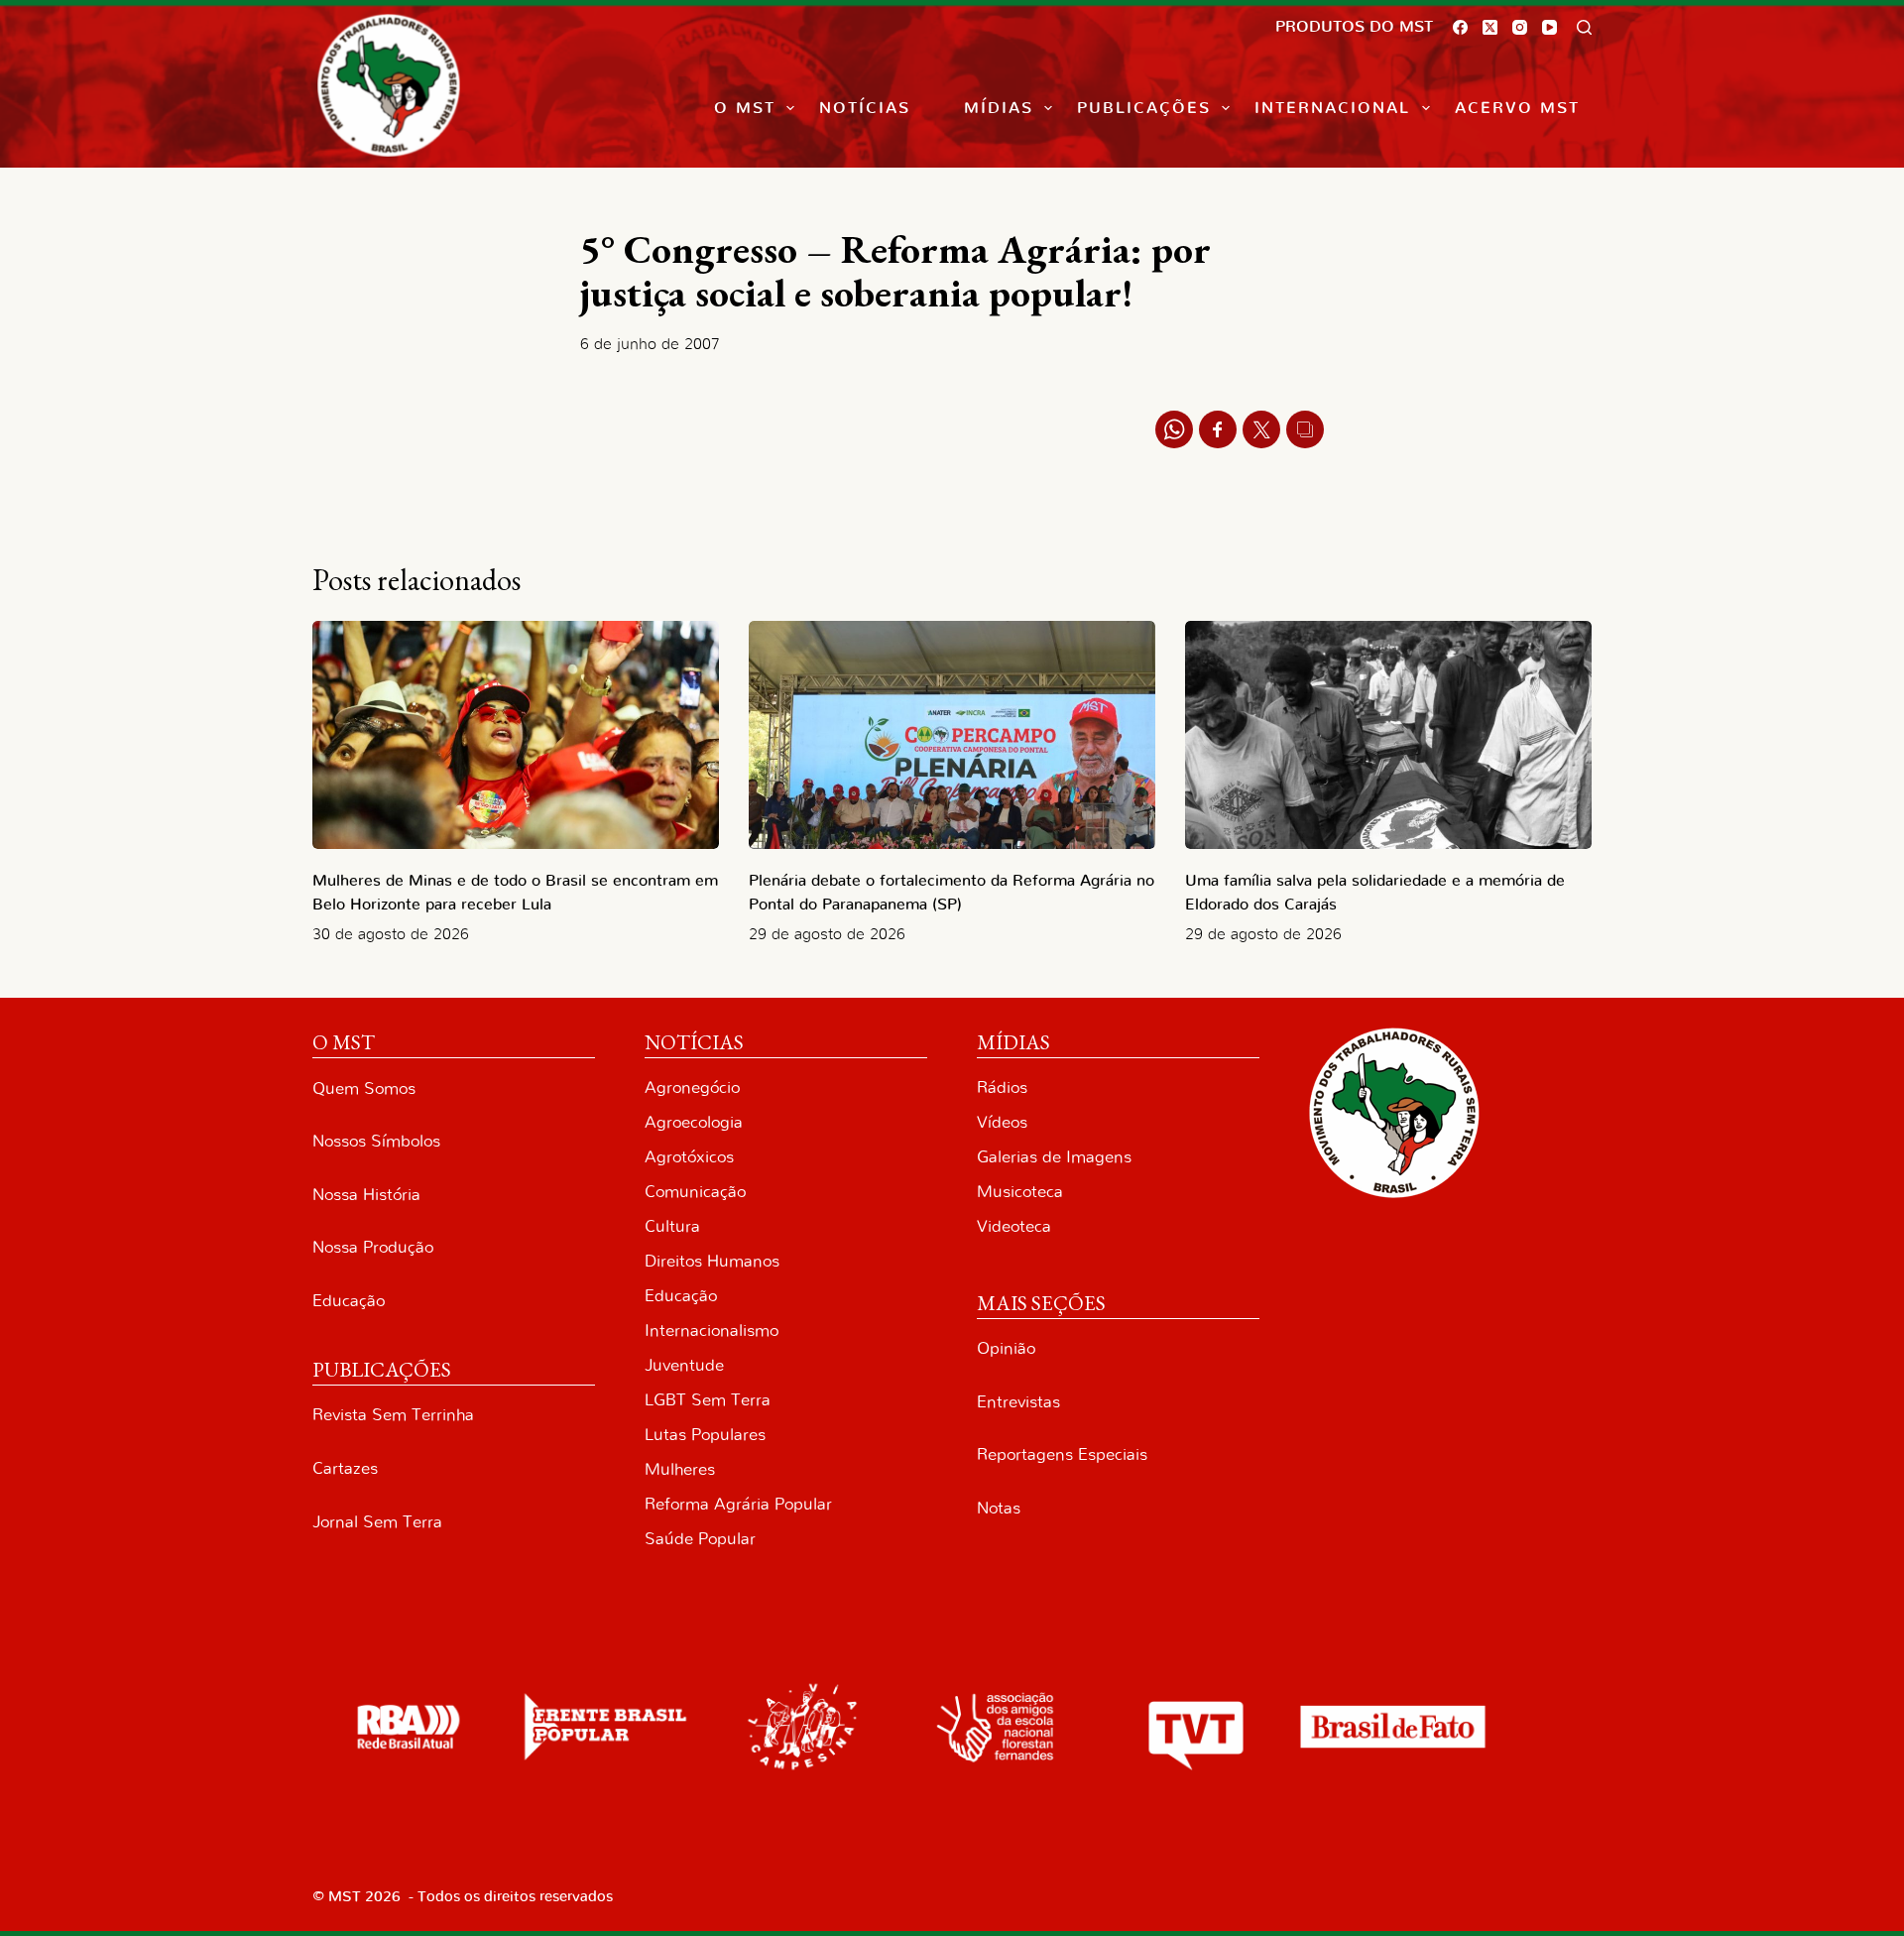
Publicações (1144, 108)
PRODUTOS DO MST (1354, 27)
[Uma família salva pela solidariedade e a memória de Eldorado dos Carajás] (1388, 735)
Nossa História (366, 1195)
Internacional (1332, 108)
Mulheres (680, 1469)
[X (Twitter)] (1490, 27)
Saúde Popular (700, 1539)
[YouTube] (1549, 27)
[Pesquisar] (1584, 27)
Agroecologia (694, 1122)
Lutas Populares (705, 1435)
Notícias (865, 108)
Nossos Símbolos (376, 1141)
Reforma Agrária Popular (738, 1504)
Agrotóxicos (689, 1157)
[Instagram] (1520, 27)
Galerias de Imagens (1054, 1157)
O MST (745, 108)
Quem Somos (364, 1089)
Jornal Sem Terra (377, 1522)
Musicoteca (1020, 1192)
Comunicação (695, 1192)
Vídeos (1002, 1122)
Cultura (672, 1226)
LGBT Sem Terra (708, 1400)
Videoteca (1014, 1226)
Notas (999, 1508)
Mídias (999, 108)
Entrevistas (1018, 1402)
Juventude (684, 1365)
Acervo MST (1517, 108)
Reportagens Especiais (1062, 1454)
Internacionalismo (712, 1331)
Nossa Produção (373, 1247)
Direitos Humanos (712, 1261)
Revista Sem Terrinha (393, 1415)
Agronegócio (692, 1088)
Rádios (1002, 1088)
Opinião (1006, 1348)
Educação (349, 1301)
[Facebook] (1460, 27)
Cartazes (345, 1468)
